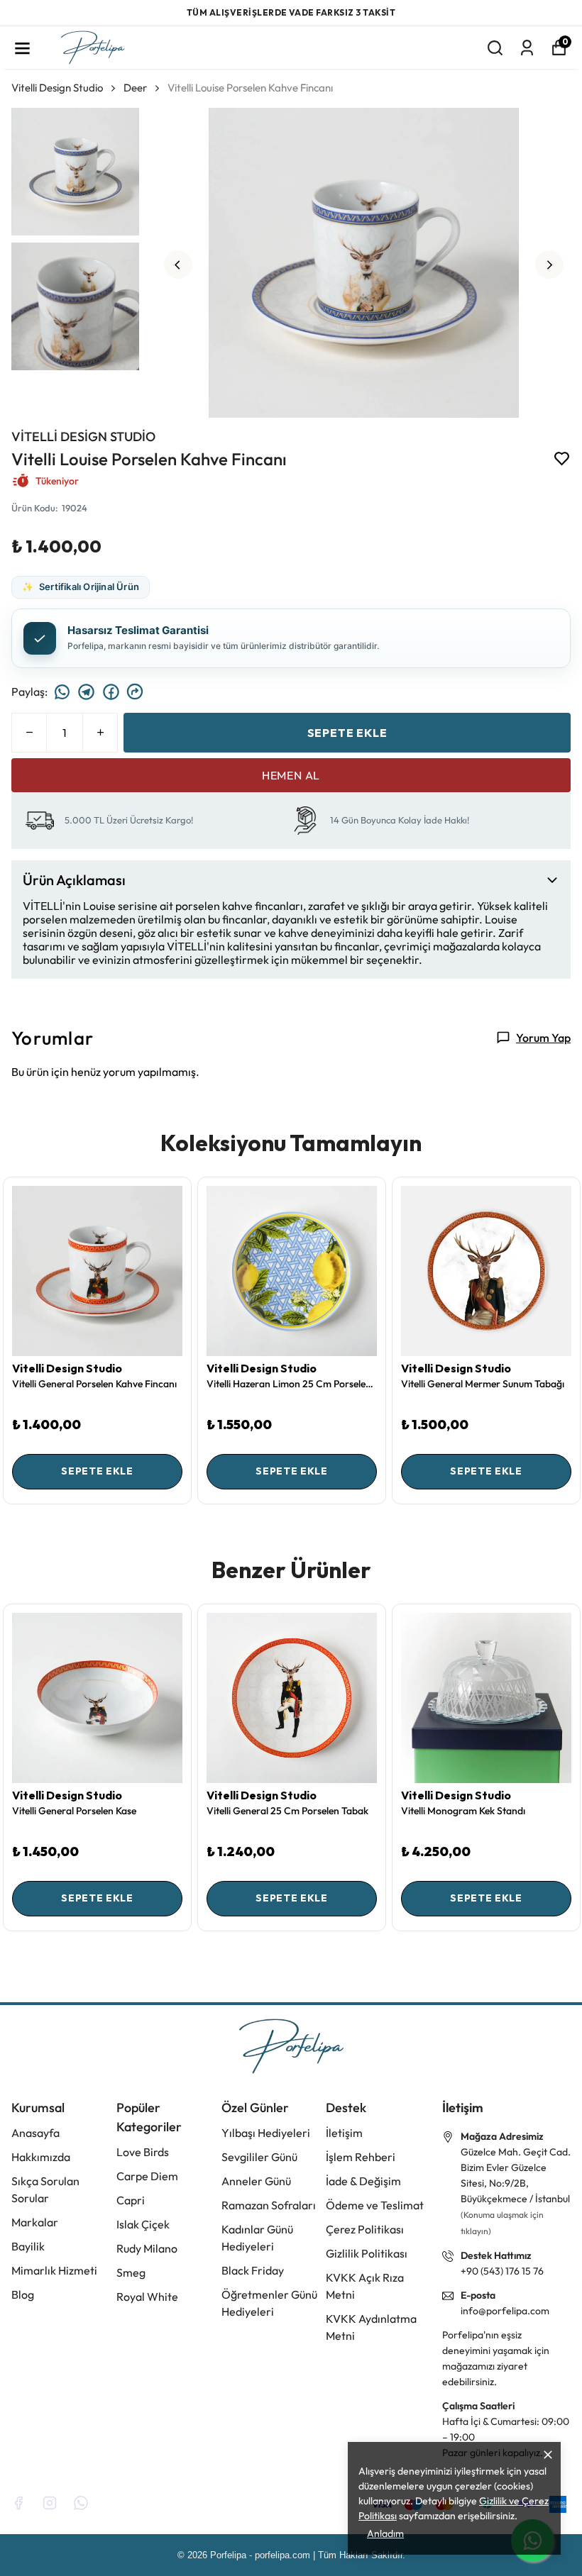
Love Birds (143, 2152)
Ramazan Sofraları (269, 2205)
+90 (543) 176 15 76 (502, 2271)
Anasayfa (35, 2133)
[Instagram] (50, 2503)
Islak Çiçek (143, 2224)
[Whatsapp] (81, 2503)
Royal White (147, 2297)
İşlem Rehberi (361, 2157)
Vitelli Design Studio (57, 87)
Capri (131, 2200)
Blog (23, 2294)
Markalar (35, 2222)
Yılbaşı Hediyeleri (266, 2133)
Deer (135, 87)
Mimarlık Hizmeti (54, 2270)
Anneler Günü (256, 2181)
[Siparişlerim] (527, 47)
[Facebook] (18, 2503)
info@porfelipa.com (505, 2311)
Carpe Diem (147, 2176)
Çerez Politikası (365, 2229)
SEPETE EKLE (347, 732)
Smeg (131, 2272)
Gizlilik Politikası (367, 2253)
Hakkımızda (41, 2157)
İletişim (344, 2133)
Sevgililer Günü (259, 2157)
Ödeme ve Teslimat (375, 2205)
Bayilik (28, 2246)
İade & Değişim (363, 2181)
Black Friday (253, 2270)
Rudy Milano (147, 2248)
